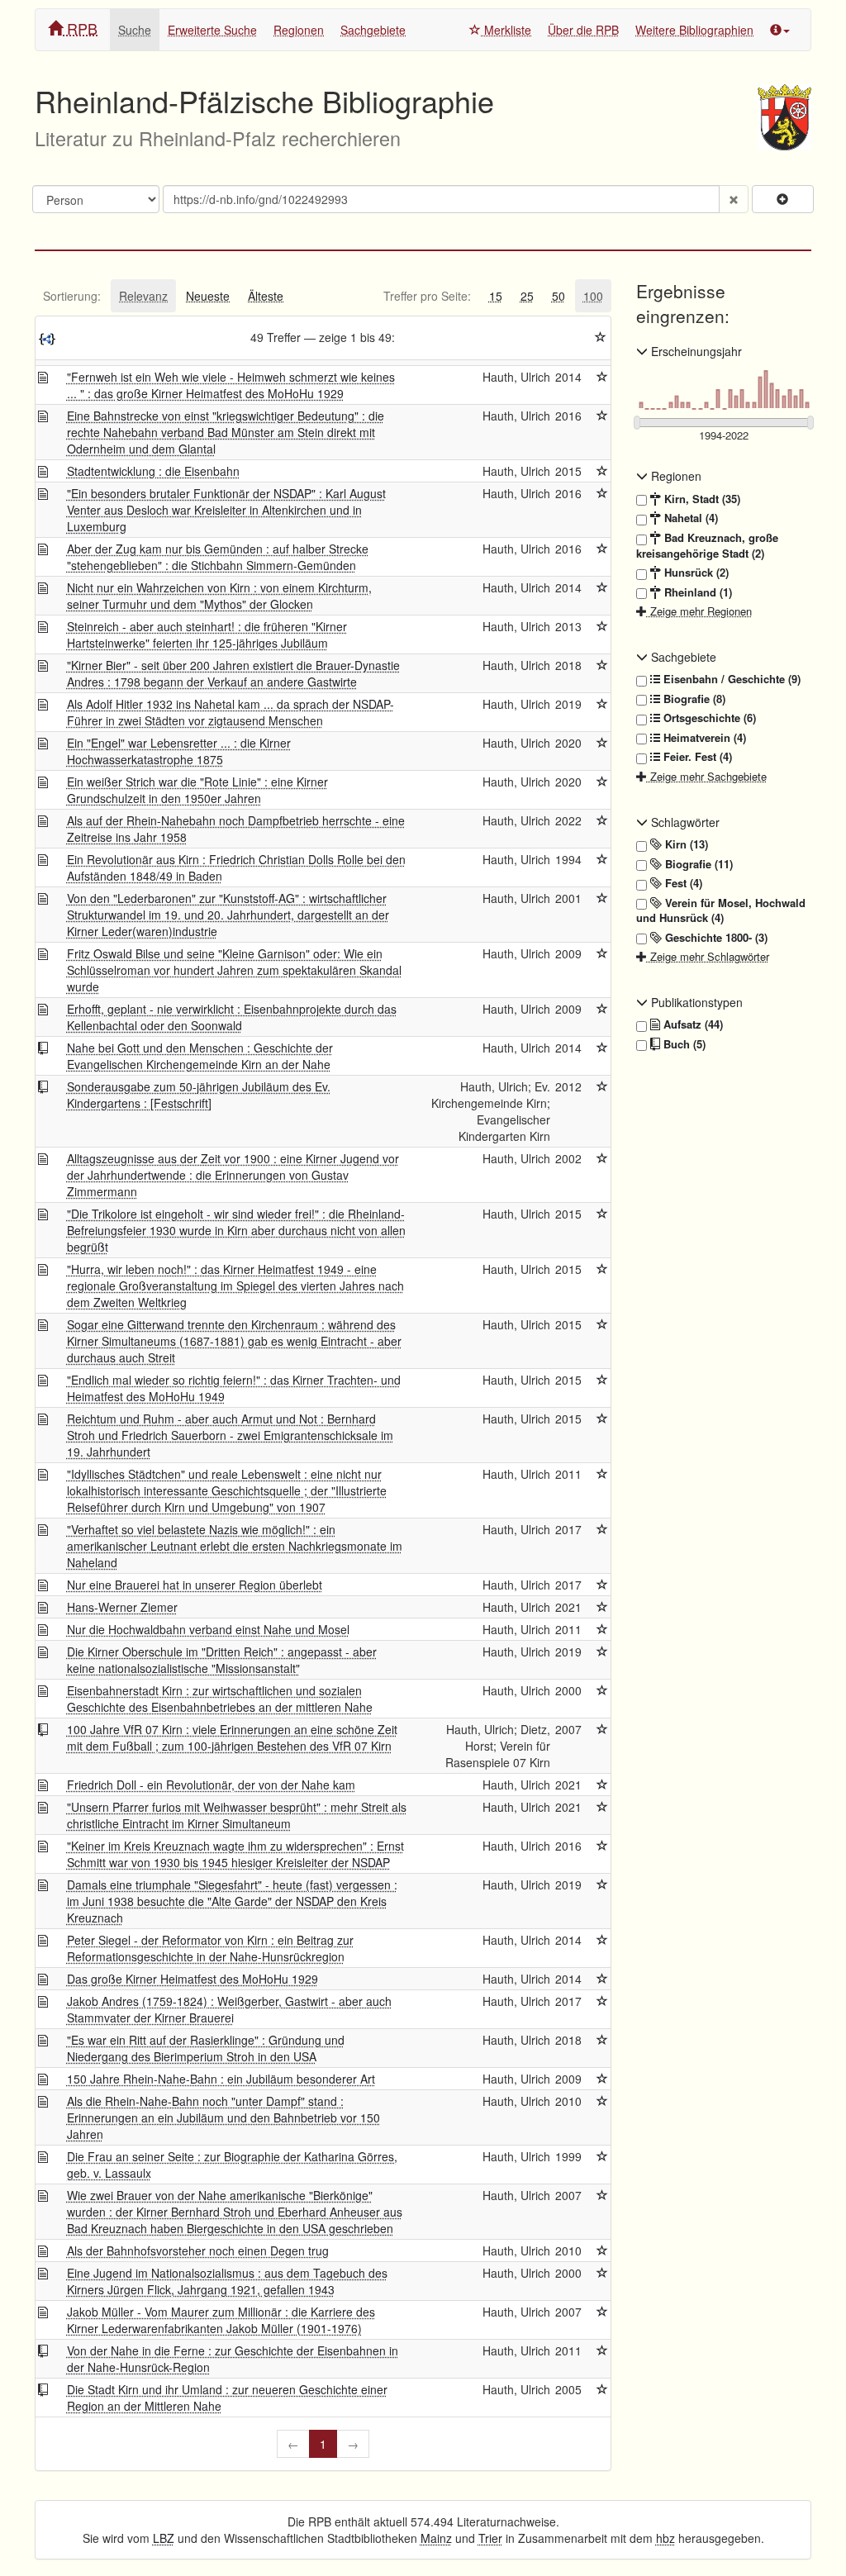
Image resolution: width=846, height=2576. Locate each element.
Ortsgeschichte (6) (708, 718)
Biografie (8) (693, 699)
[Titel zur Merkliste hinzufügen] (602, 377)
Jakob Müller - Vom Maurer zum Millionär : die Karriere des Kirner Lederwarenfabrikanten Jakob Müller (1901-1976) (221, 2320)
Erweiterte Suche (212, 30)
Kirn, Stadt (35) (701, 499)
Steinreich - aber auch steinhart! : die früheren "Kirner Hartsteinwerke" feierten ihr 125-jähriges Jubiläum (207, 634)
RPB (80, 28)
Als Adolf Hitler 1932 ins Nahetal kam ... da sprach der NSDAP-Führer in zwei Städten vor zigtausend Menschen (231, 712)
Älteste (266, 296)
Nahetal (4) (689, 518)
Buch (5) (683, 1044)
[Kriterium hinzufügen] (783, 199)
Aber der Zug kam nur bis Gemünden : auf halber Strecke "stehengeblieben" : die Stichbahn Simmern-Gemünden (218, 557)
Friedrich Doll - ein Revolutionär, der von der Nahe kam (211, 1785)
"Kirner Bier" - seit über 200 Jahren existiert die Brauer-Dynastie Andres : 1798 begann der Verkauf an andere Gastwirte (233, 673)
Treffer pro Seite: (427, 296)
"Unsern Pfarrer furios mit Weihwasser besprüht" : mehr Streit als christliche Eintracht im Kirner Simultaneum (237, 1815)
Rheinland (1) (696, 592)
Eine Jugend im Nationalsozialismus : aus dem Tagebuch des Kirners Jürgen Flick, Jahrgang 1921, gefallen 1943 (227, 2281)
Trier (490, 2538)
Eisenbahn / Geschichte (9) (730, 679)
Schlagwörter (684, 822)
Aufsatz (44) (692, 1024)
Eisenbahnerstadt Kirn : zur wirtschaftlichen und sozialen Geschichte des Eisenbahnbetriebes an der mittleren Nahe (220, 1699)
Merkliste (506, 30)
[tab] (72, 296)
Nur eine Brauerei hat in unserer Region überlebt (195, 1585)
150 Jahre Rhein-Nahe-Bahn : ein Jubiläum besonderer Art (221, 2079)
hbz (665, 2538)
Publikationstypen (695, 1002)
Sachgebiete (373, 30)
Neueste (208, 296)
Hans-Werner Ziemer (122, 1607)
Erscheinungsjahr (695, 351)
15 (496, 296)
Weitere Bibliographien (694, 30)
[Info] (780, 30)
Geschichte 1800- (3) (715, 938)
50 (558, 296)
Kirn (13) (685, 844)
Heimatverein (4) (703, 738)
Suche (135, 30)
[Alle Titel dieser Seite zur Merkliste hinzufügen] (601, 337)
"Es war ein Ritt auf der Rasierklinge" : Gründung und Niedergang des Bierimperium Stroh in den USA (206, 2048)
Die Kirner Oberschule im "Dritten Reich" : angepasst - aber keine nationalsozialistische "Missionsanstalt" (222, 1660)
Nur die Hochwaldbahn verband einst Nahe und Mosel (208, 1629)
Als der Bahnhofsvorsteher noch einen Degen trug (198, 2250)
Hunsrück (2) (695, 573)
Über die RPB (583, 30)
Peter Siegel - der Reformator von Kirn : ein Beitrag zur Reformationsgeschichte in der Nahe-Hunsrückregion (210, 1948)
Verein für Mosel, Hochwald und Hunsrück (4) (721, 911)
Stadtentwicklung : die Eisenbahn (153, 471)
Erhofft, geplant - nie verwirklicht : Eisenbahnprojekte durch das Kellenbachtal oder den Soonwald (232, 1017)
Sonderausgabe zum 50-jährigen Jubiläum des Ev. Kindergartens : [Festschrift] (199, 1095)
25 (527, 296)
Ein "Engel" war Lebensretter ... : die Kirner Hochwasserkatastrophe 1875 (179, 751)
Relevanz (143, 296)
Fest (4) (682, 883)
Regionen (299, 30)
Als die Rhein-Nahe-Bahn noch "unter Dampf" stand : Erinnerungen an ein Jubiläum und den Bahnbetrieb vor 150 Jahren (223, 2117)
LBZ (164, 2538)
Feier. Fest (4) (696, 757)
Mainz (436, 2538)
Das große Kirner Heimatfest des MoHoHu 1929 (192, 1979)
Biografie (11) (697, 864)
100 (593, 296)
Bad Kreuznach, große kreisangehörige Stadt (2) (707, 546)
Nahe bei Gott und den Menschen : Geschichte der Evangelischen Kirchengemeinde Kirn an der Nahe (200, 1056)
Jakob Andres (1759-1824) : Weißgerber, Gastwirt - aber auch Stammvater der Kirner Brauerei (229, 2009)
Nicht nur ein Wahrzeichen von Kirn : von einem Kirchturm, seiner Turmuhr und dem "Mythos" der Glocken (219, 596)
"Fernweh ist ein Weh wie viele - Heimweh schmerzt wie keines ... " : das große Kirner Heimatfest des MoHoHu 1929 (231, 385)
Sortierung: (72, 296)
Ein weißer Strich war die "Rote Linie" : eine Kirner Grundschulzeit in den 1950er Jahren (197, 790)
